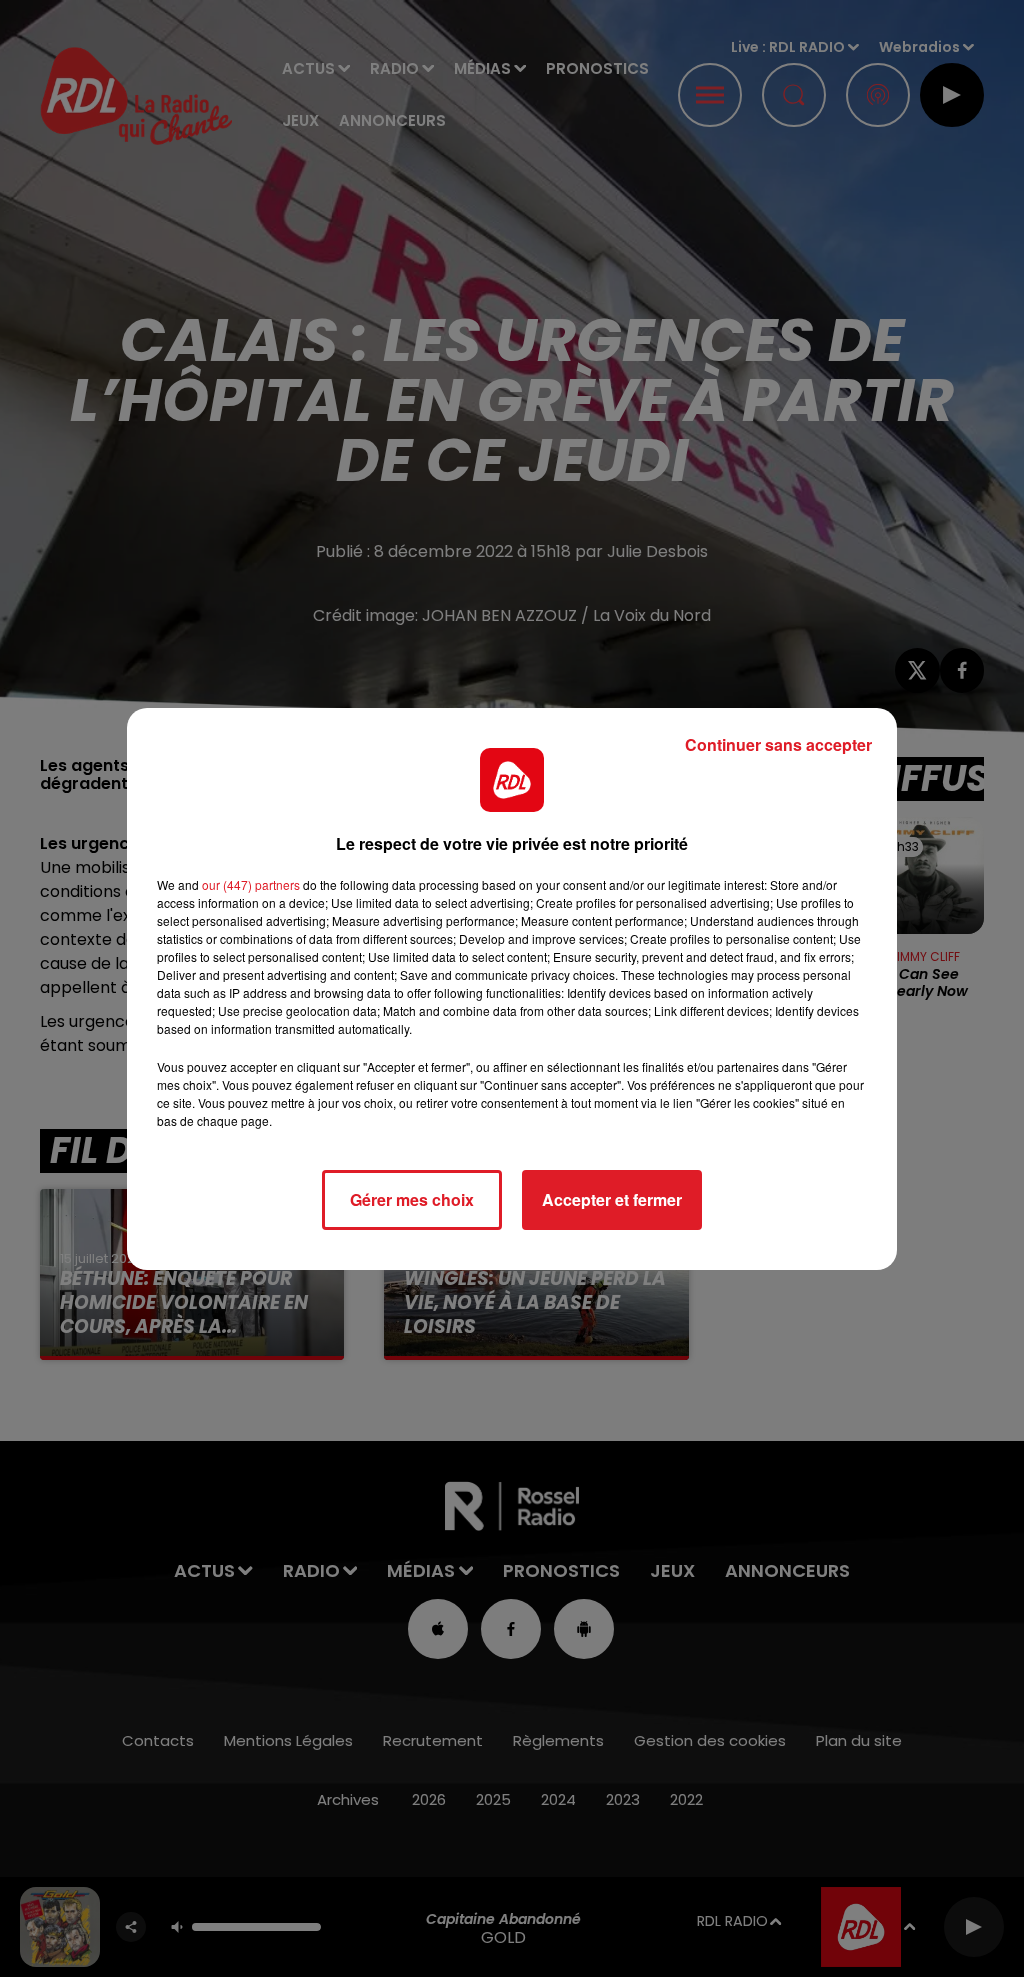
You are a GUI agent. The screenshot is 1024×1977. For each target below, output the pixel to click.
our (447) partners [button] (251, 884)
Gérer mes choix (412, 1199)
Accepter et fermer (612, 1199)
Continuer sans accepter (778, 744)
